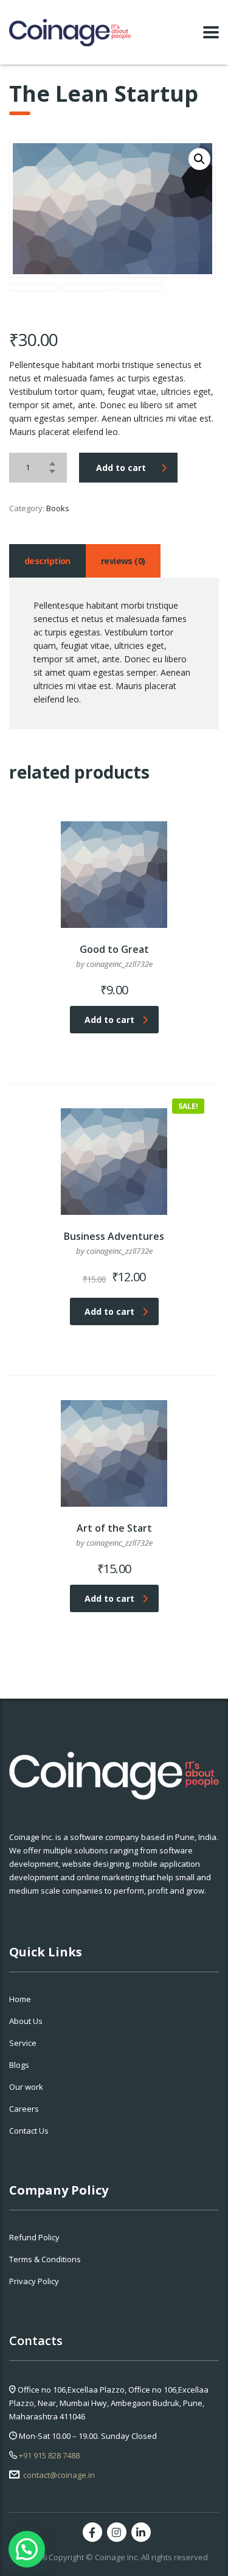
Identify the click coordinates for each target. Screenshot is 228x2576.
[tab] (47, 561)
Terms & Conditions (45, 2259)
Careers (24, 2109)
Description (47, 561)
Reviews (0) (123, 561)
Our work (26, 2087)
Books (58, 508)
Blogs (19, 2065)
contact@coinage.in (58, 2475)
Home (20, 1999)
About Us (26, 2021)
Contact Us (29, 2131)
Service (23, 2043)
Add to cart (121, 468)
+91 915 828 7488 (48, 2455)
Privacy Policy (34, 2281)
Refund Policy (34, 2237)
